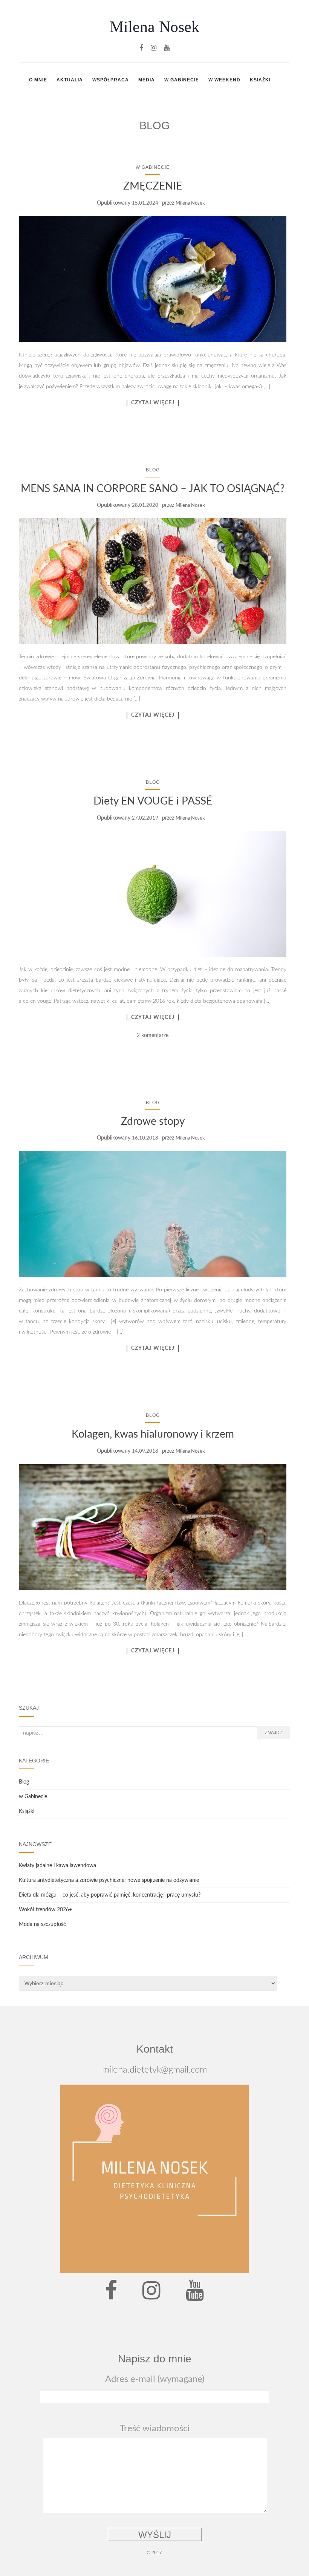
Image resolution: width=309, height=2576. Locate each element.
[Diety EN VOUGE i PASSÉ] (153, 894)
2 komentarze (153, 1036)
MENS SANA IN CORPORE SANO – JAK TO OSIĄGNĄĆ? (153, 489)
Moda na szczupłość (42, 1924)
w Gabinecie (182, 80)
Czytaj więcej (153, 403)
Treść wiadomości (155, 2429)
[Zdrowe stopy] (153, 1214)
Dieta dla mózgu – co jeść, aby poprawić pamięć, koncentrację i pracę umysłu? (110, 1895)
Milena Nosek (154, 27)
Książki (260, 80)
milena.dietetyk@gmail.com (154, 2070)
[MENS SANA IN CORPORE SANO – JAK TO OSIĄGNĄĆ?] (153, 581)
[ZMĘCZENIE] (153, 279)
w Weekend (224, 80)
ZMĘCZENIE (153, 186)
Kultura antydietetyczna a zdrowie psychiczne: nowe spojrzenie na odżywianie (109, 1880)
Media (147, 80)
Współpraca (111, 80)
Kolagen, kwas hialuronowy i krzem (153, 1434)
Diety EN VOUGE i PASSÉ (153, 801)
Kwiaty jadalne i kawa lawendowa (57, 1866)
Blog (153, 470)
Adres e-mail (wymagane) (155, 2379)
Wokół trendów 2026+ (45, 1910)
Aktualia (70, 80)
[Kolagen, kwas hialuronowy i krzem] (153, 1527)
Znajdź (274, 1733)
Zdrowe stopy (153, 1121)
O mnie (38, 80)
